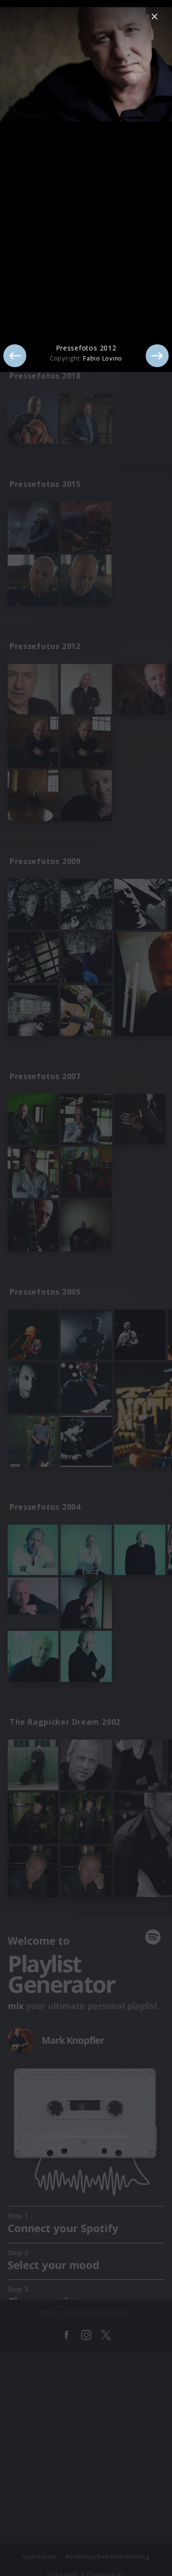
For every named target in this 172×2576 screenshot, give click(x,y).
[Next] (157, 356)
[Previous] (15, 356)
